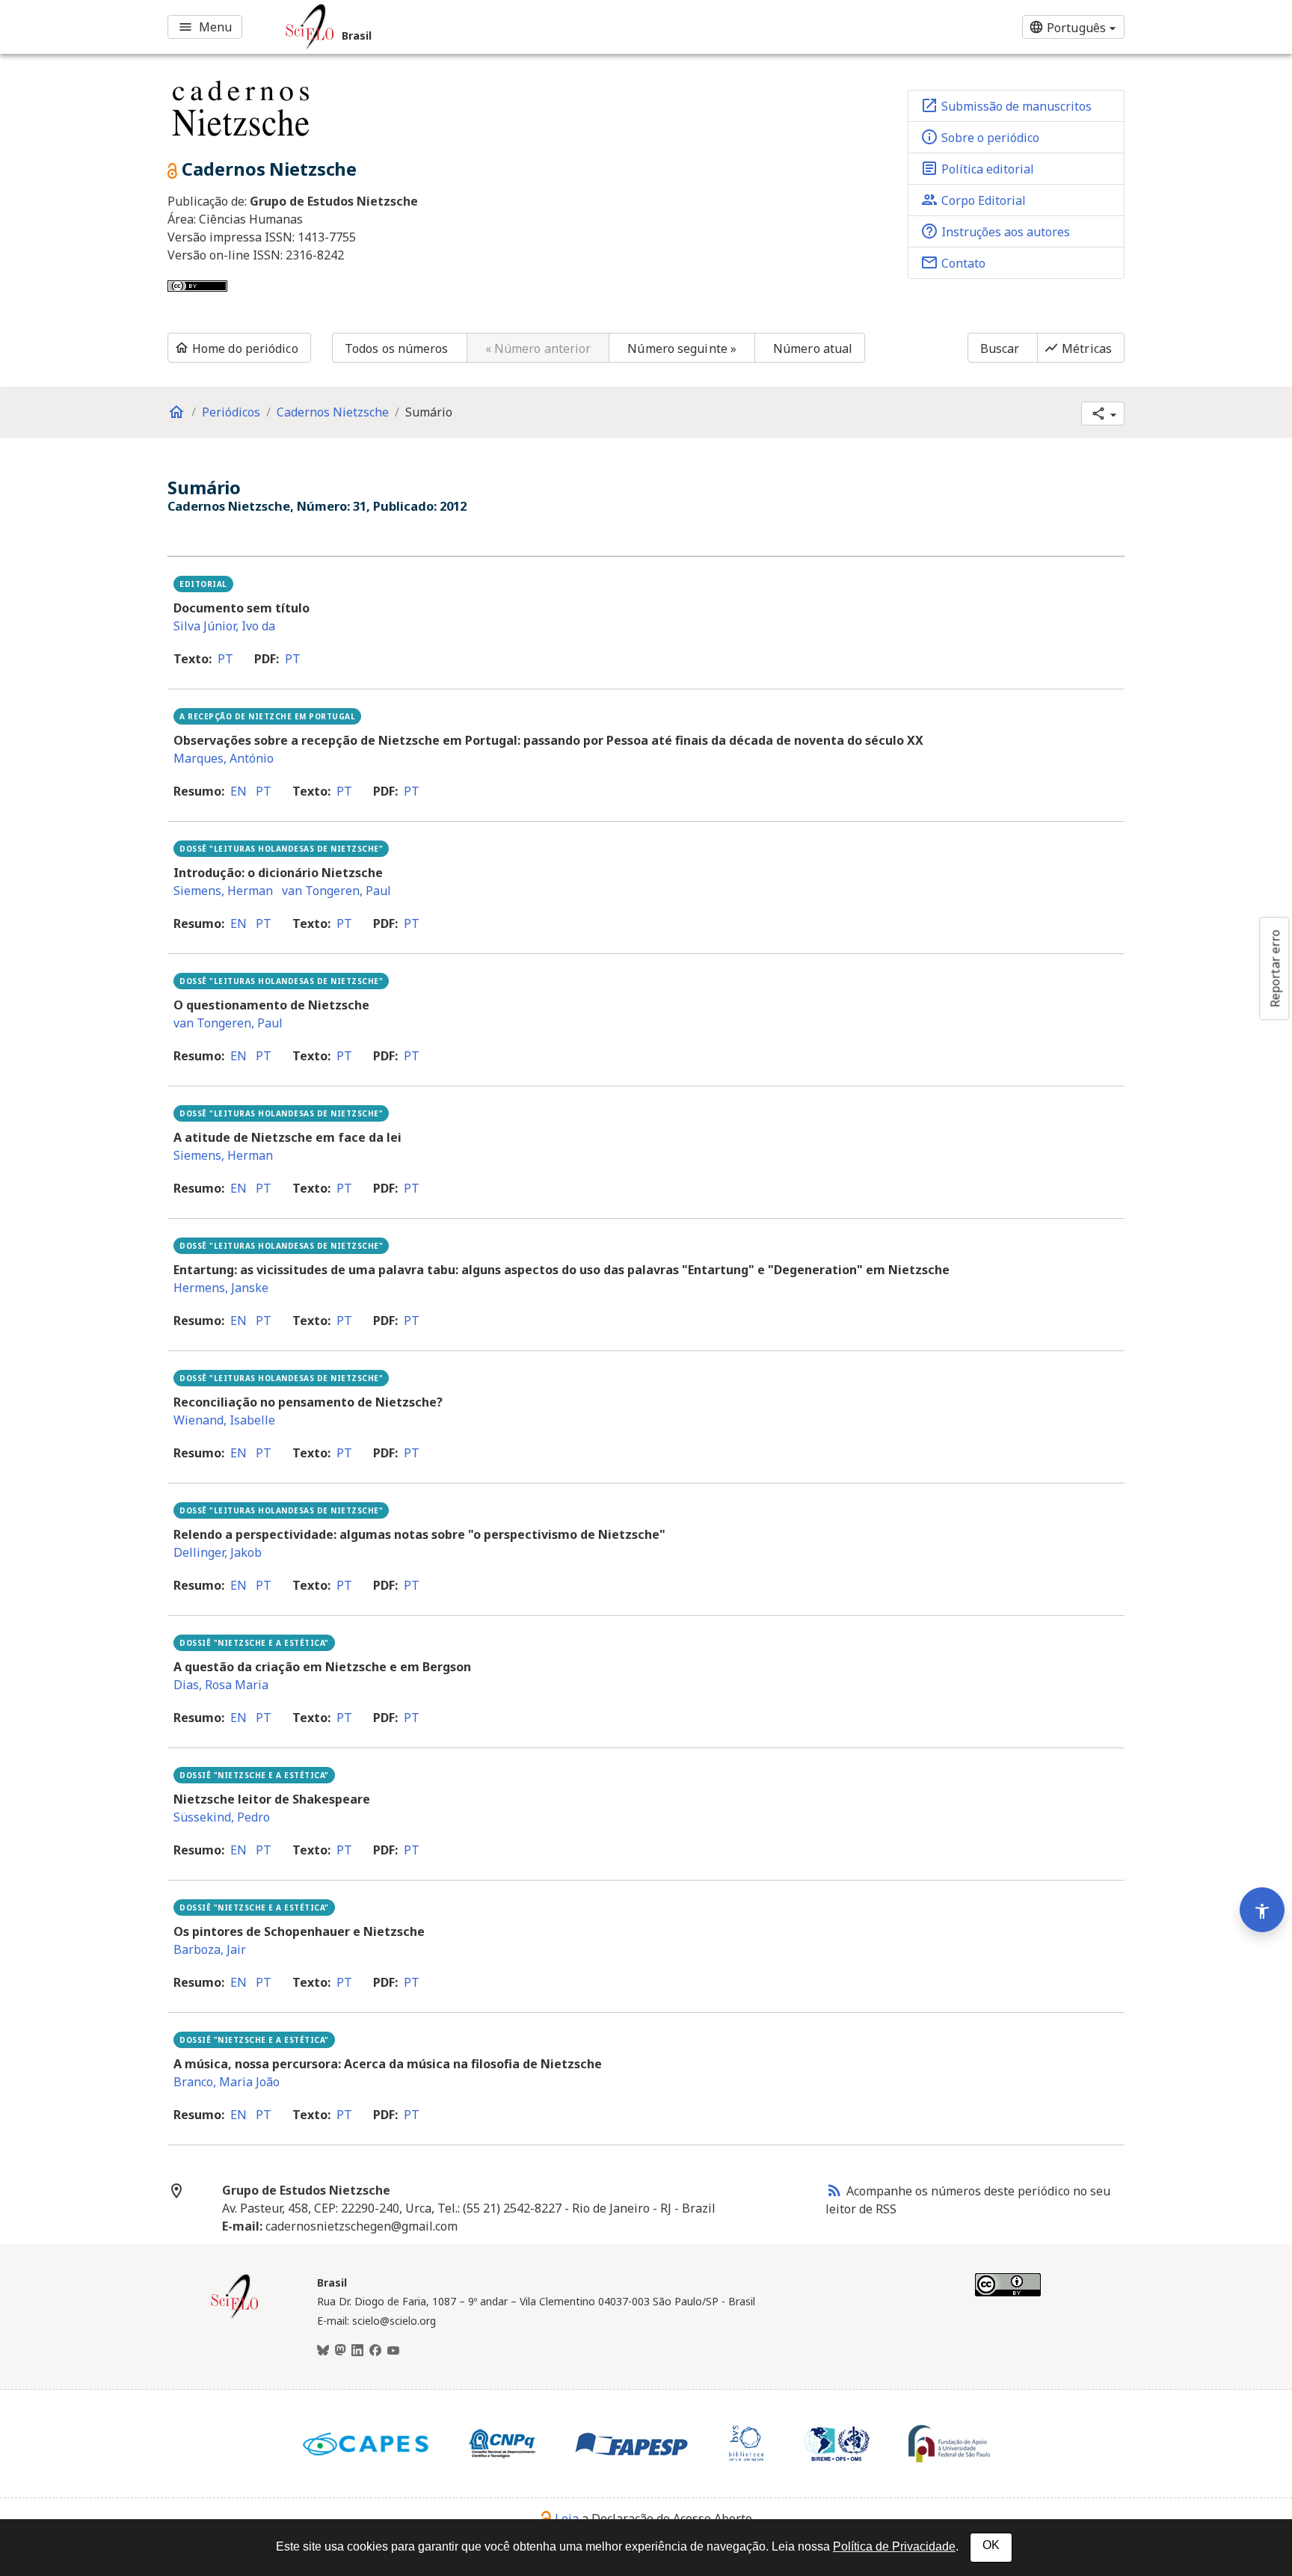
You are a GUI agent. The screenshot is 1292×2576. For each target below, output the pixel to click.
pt (225, 659)
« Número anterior (538, 348)
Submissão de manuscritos (1006, 105)
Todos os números (397, 348)
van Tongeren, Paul (336, 891)
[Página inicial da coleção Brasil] (235, 2317)
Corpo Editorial (973, 200)
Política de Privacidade (894, 2546)
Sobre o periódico (980, 137)
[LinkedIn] (357, 2351)
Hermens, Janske (221, 1288)
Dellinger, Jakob (218, 1552)
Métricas (1078, 348)
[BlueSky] (323, 2351)
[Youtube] (393, 2351)
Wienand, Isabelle (224, 1420)
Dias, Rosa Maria (221, 1685)
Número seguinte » (682, 348)
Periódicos (231, 412)
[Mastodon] (340, 2351)
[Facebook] (375, 2351)
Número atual (813, 348)
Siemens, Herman (223, 891)
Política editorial (977, 168)
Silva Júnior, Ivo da (224, 626)
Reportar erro (1275, 968)
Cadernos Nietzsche (333, 412)
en (239, 791)
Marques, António (224, 758)
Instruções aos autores (995, 231)
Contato (953, 262)
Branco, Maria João (227, 2082)
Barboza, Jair (210, 1949)
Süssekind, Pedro (222, 1817)
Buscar (1000, 348)
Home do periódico (236, 348)
